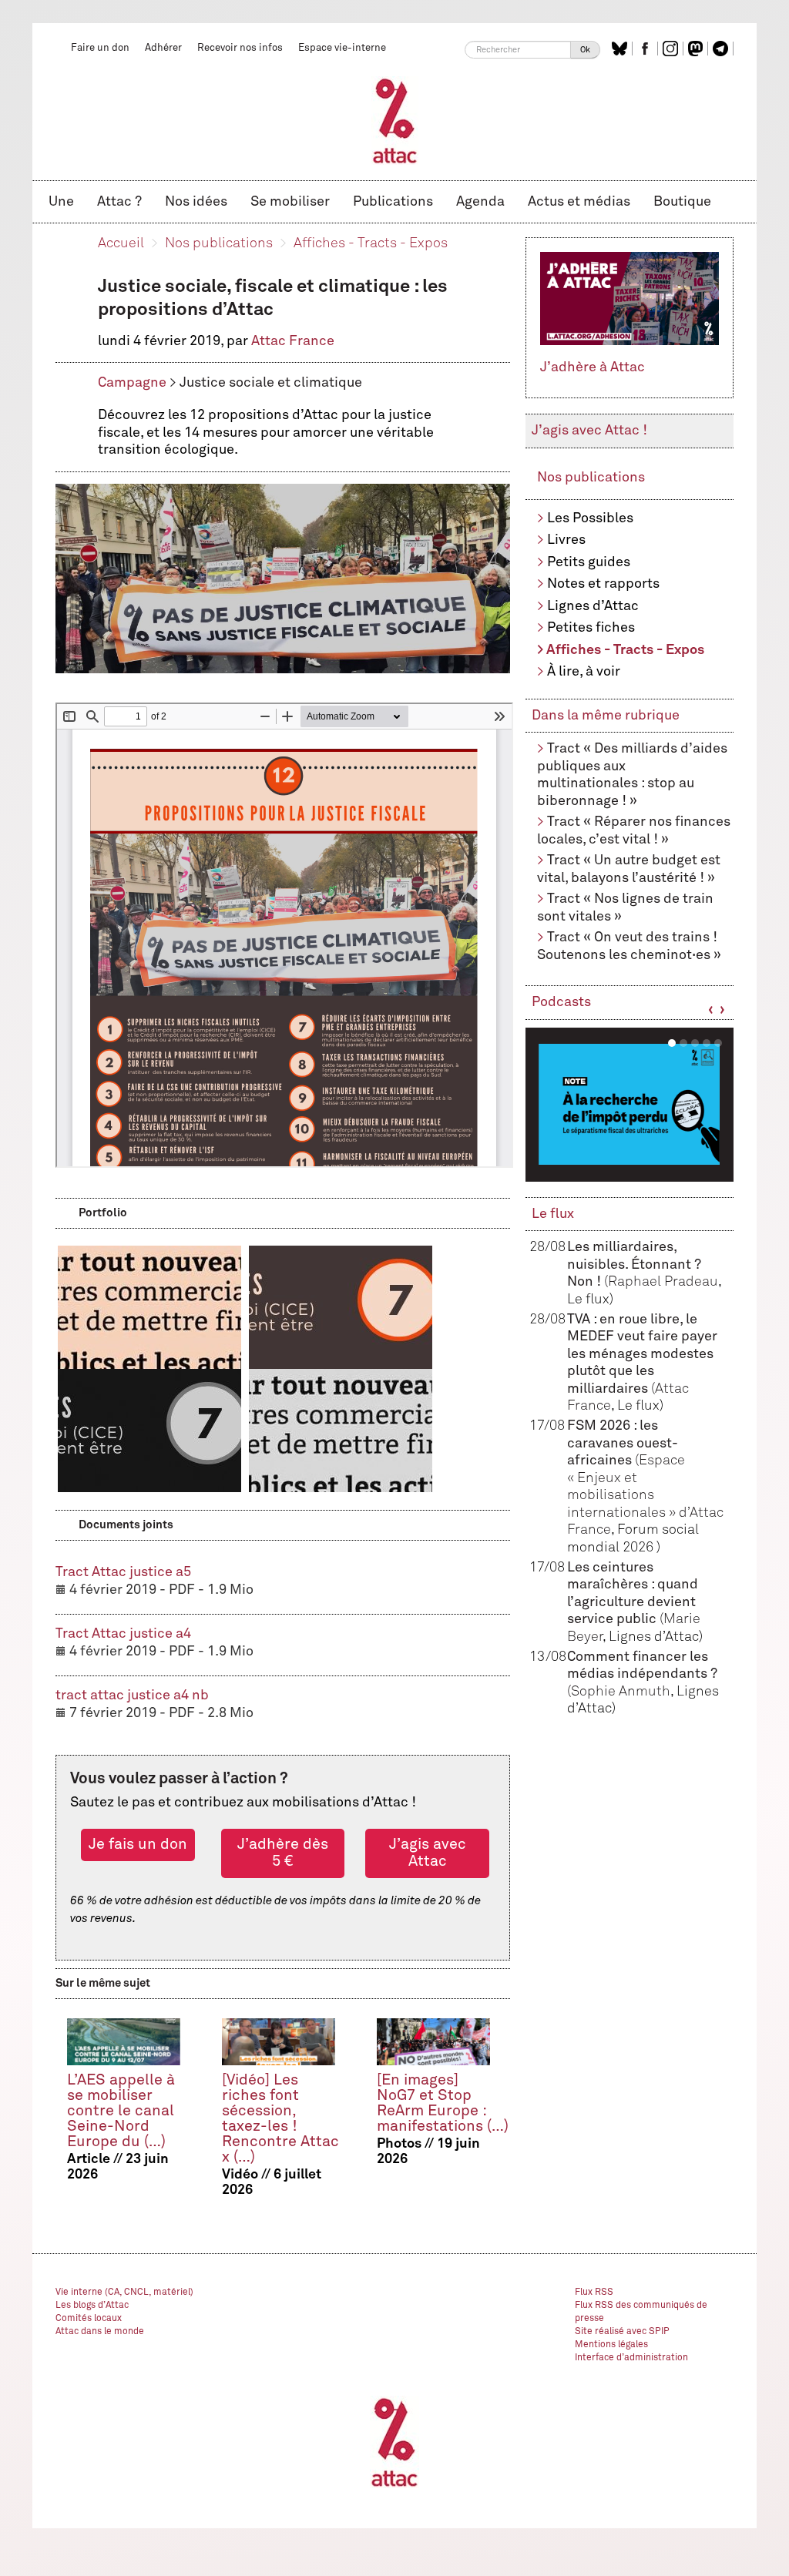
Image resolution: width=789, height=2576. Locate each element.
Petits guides (589, 562)
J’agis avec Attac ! (589, 431)
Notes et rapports (603, 584)
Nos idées (196, 202)
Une (61, 202)
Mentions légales (611, 2345)
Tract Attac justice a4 (123, 1634)
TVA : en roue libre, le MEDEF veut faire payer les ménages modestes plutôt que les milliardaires (642, 1354)
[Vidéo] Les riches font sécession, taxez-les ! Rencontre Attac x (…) (280, 2119)
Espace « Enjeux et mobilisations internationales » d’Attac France (645, 1495)
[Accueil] (395, 120)
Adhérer (163, 48)
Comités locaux (89, 2319)
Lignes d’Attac (593, 606)
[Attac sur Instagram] (672, 49)
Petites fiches (591, 628)
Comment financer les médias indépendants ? (642, 1674)
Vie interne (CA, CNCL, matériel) (124, 2293)
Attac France (293, 341)
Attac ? (119, 202)
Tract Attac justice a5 (123, 1572)
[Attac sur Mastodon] (697, 49)
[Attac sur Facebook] (647, 49)
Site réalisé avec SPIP (622, 2332)
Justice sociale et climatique (271, 383)
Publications (393, 202)
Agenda (480, 202)
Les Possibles (590, 518)
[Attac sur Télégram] (722, 49)
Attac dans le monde (100, 2332)
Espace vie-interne (342, 48)
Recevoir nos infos (240, 48)
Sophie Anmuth (621, 1692)
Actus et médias (579, 202)
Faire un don (100, 48)
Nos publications (219, 243)
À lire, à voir (584, 672)
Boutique (682, 202)
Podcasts (561, 1002)
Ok (585, 50)
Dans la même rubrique (606, 716)
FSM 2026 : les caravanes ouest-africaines (623, 1443)
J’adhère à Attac (593, 367)
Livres (566, 540)
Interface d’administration (631, 2358)
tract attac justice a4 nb (132, 1696)
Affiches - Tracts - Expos (371, 243)
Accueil (121, 243)
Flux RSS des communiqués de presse (641, 2312)
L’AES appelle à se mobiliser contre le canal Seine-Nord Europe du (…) (121, 2111)
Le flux (553, 1214)
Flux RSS (594, 2293)
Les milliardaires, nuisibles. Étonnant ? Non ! (634, 1265)
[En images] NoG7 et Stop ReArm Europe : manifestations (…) (443, 2103)
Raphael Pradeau (663, 1282)
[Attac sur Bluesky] (621, 49)
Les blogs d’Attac (92, 2306)
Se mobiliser (290, 202)
